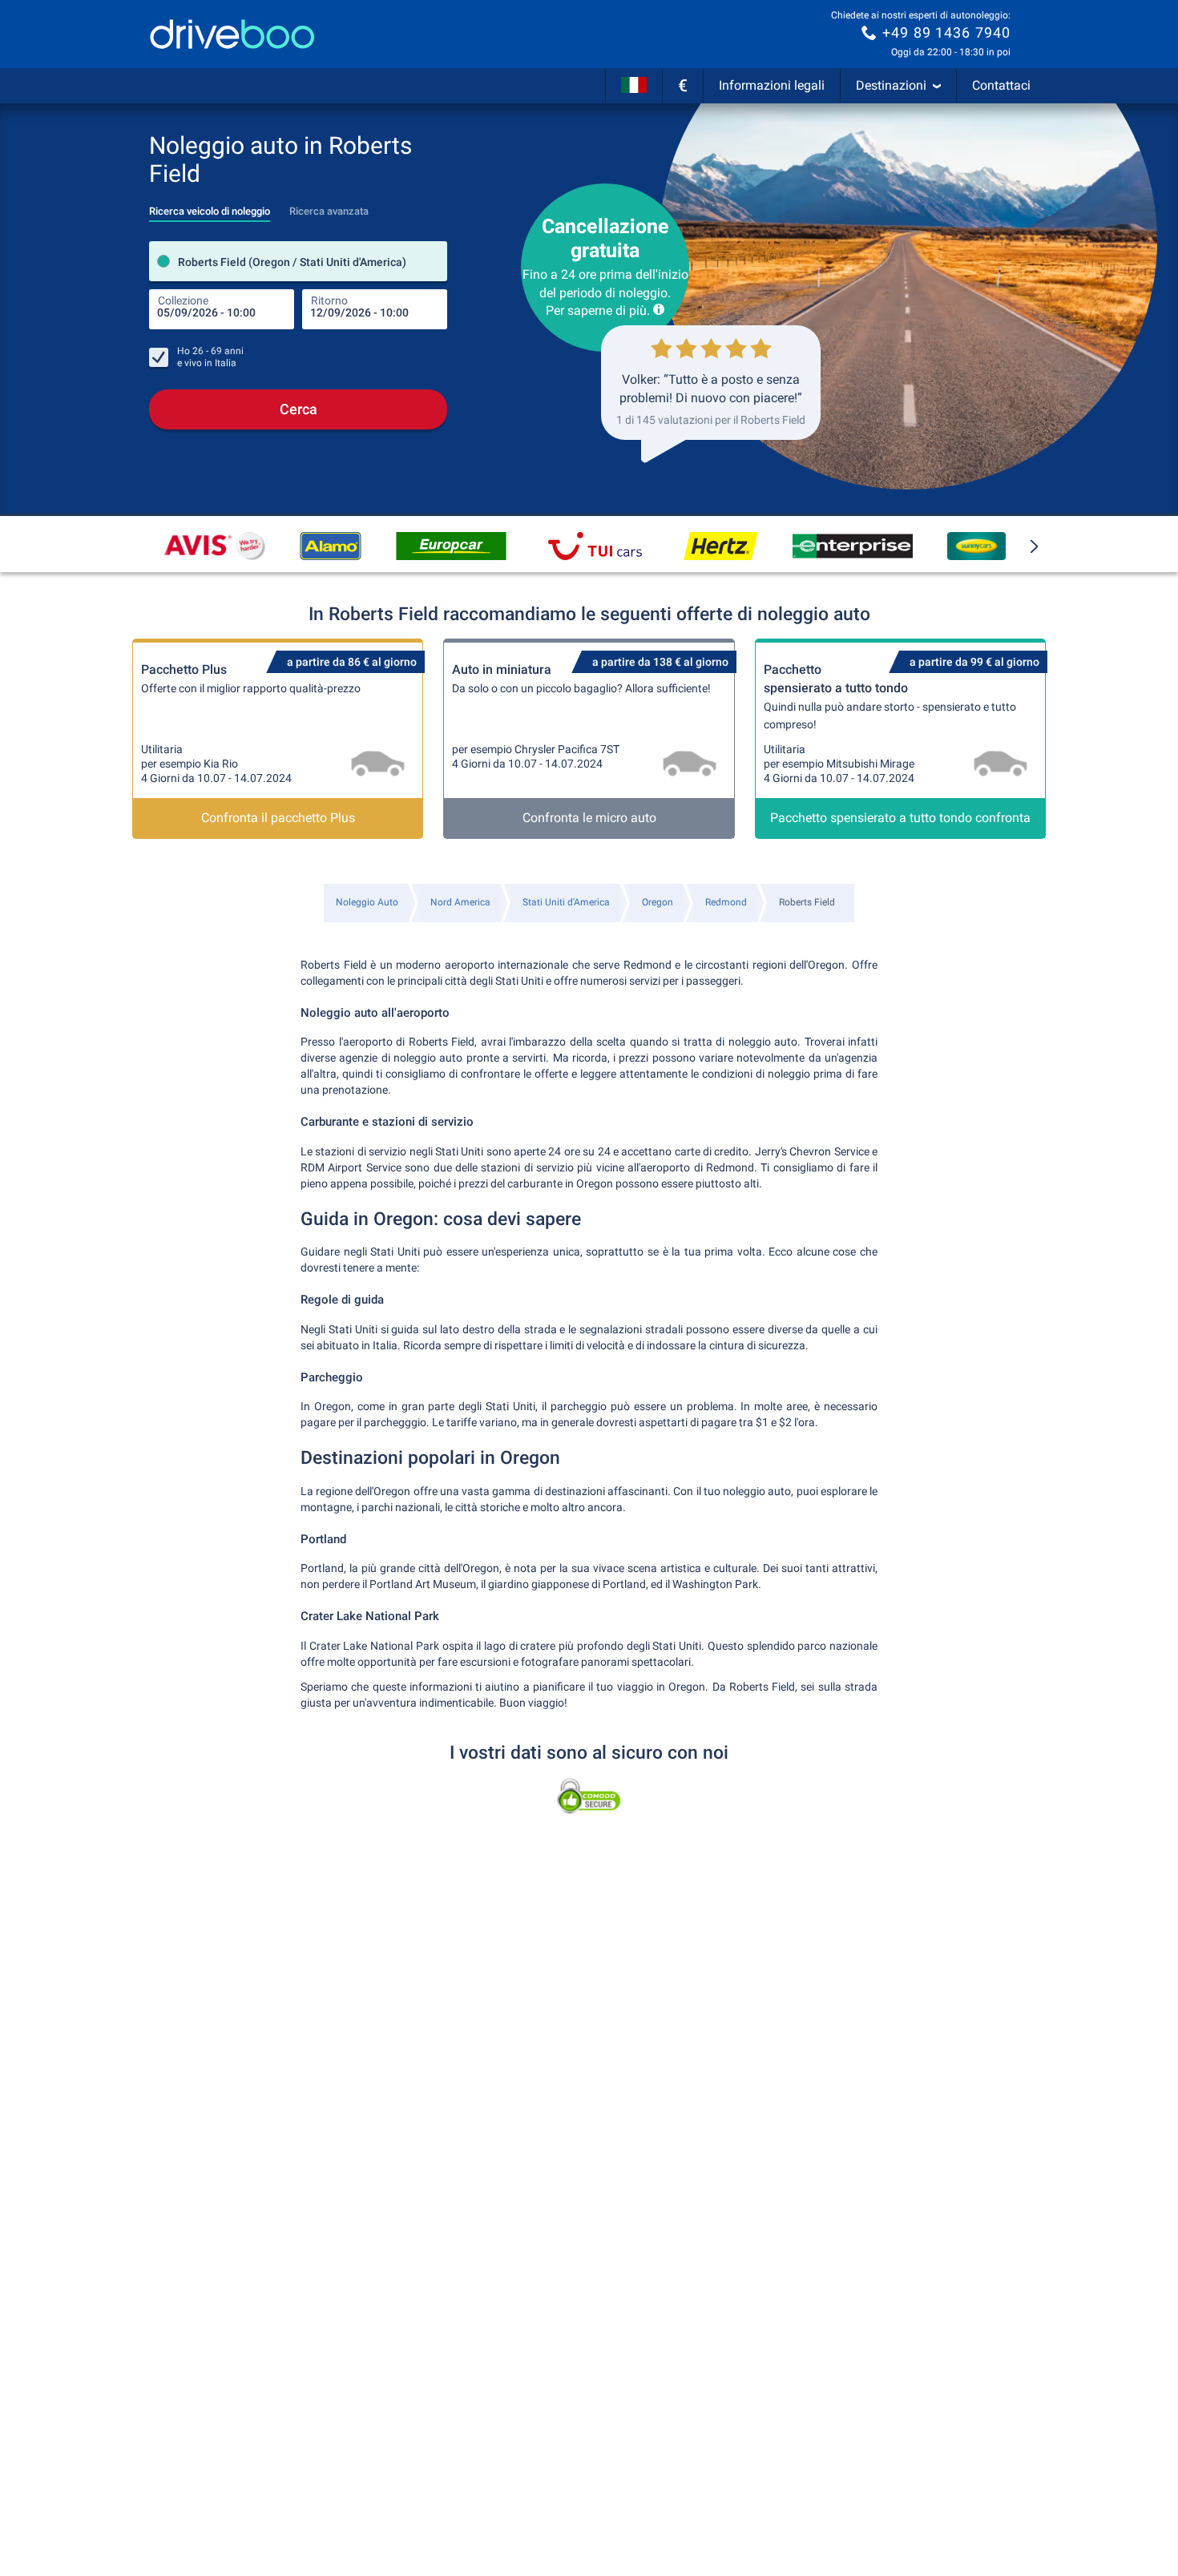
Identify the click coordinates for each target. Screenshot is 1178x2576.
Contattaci (1001, 85)
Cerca (299, 409)
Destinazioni (891, 85)
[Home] (232, 34)
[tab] (210, 207)
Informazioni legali (772, 85)
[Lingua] (634, 86)
